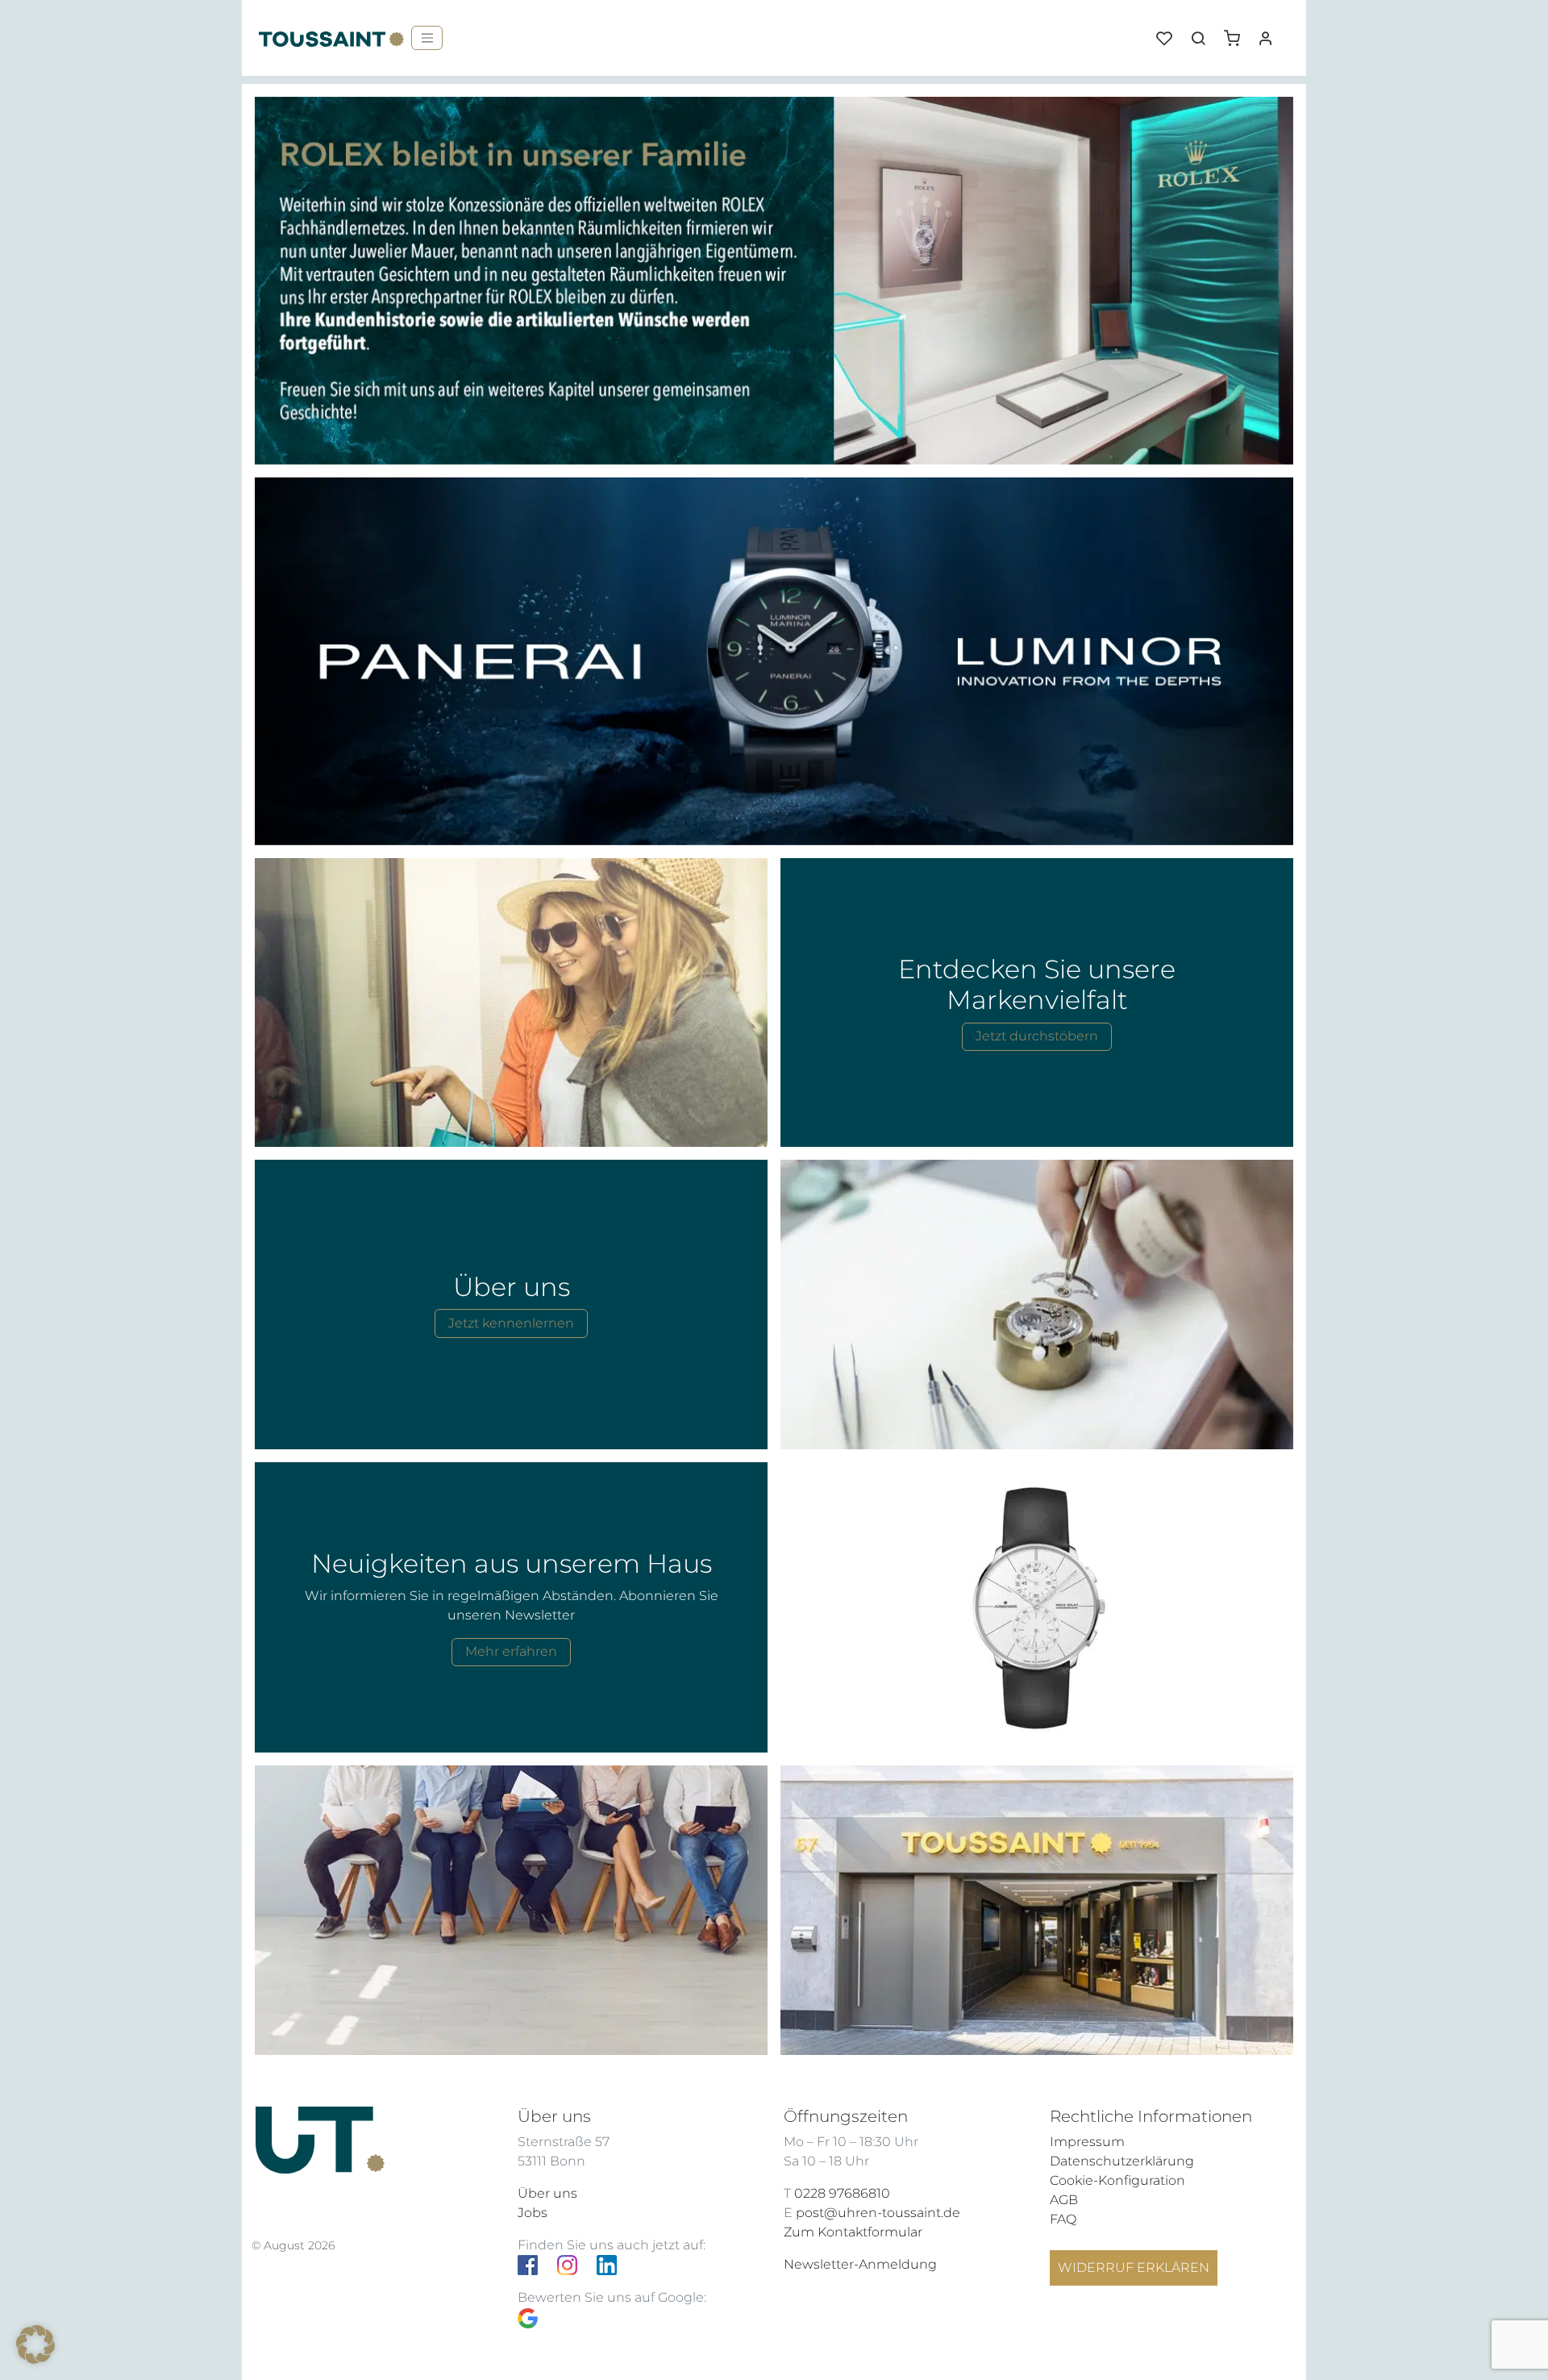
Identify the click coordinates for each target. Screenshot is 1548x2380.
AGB (1064, 2200)
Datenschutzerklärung (1122, 2161)
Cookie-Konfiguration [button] (1117, 2180)
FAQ (1063, 2219)
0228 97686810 (842, 2193)
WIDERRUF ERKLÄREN (1134, 2267)
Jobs (533, 2213)
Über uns (547, 2193)
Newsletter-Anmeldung (860, 2264)
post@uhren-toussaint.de (878, 2213)
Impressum (1087, 2142)
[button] (1238, 32)
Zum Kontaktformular (853, 2232)
